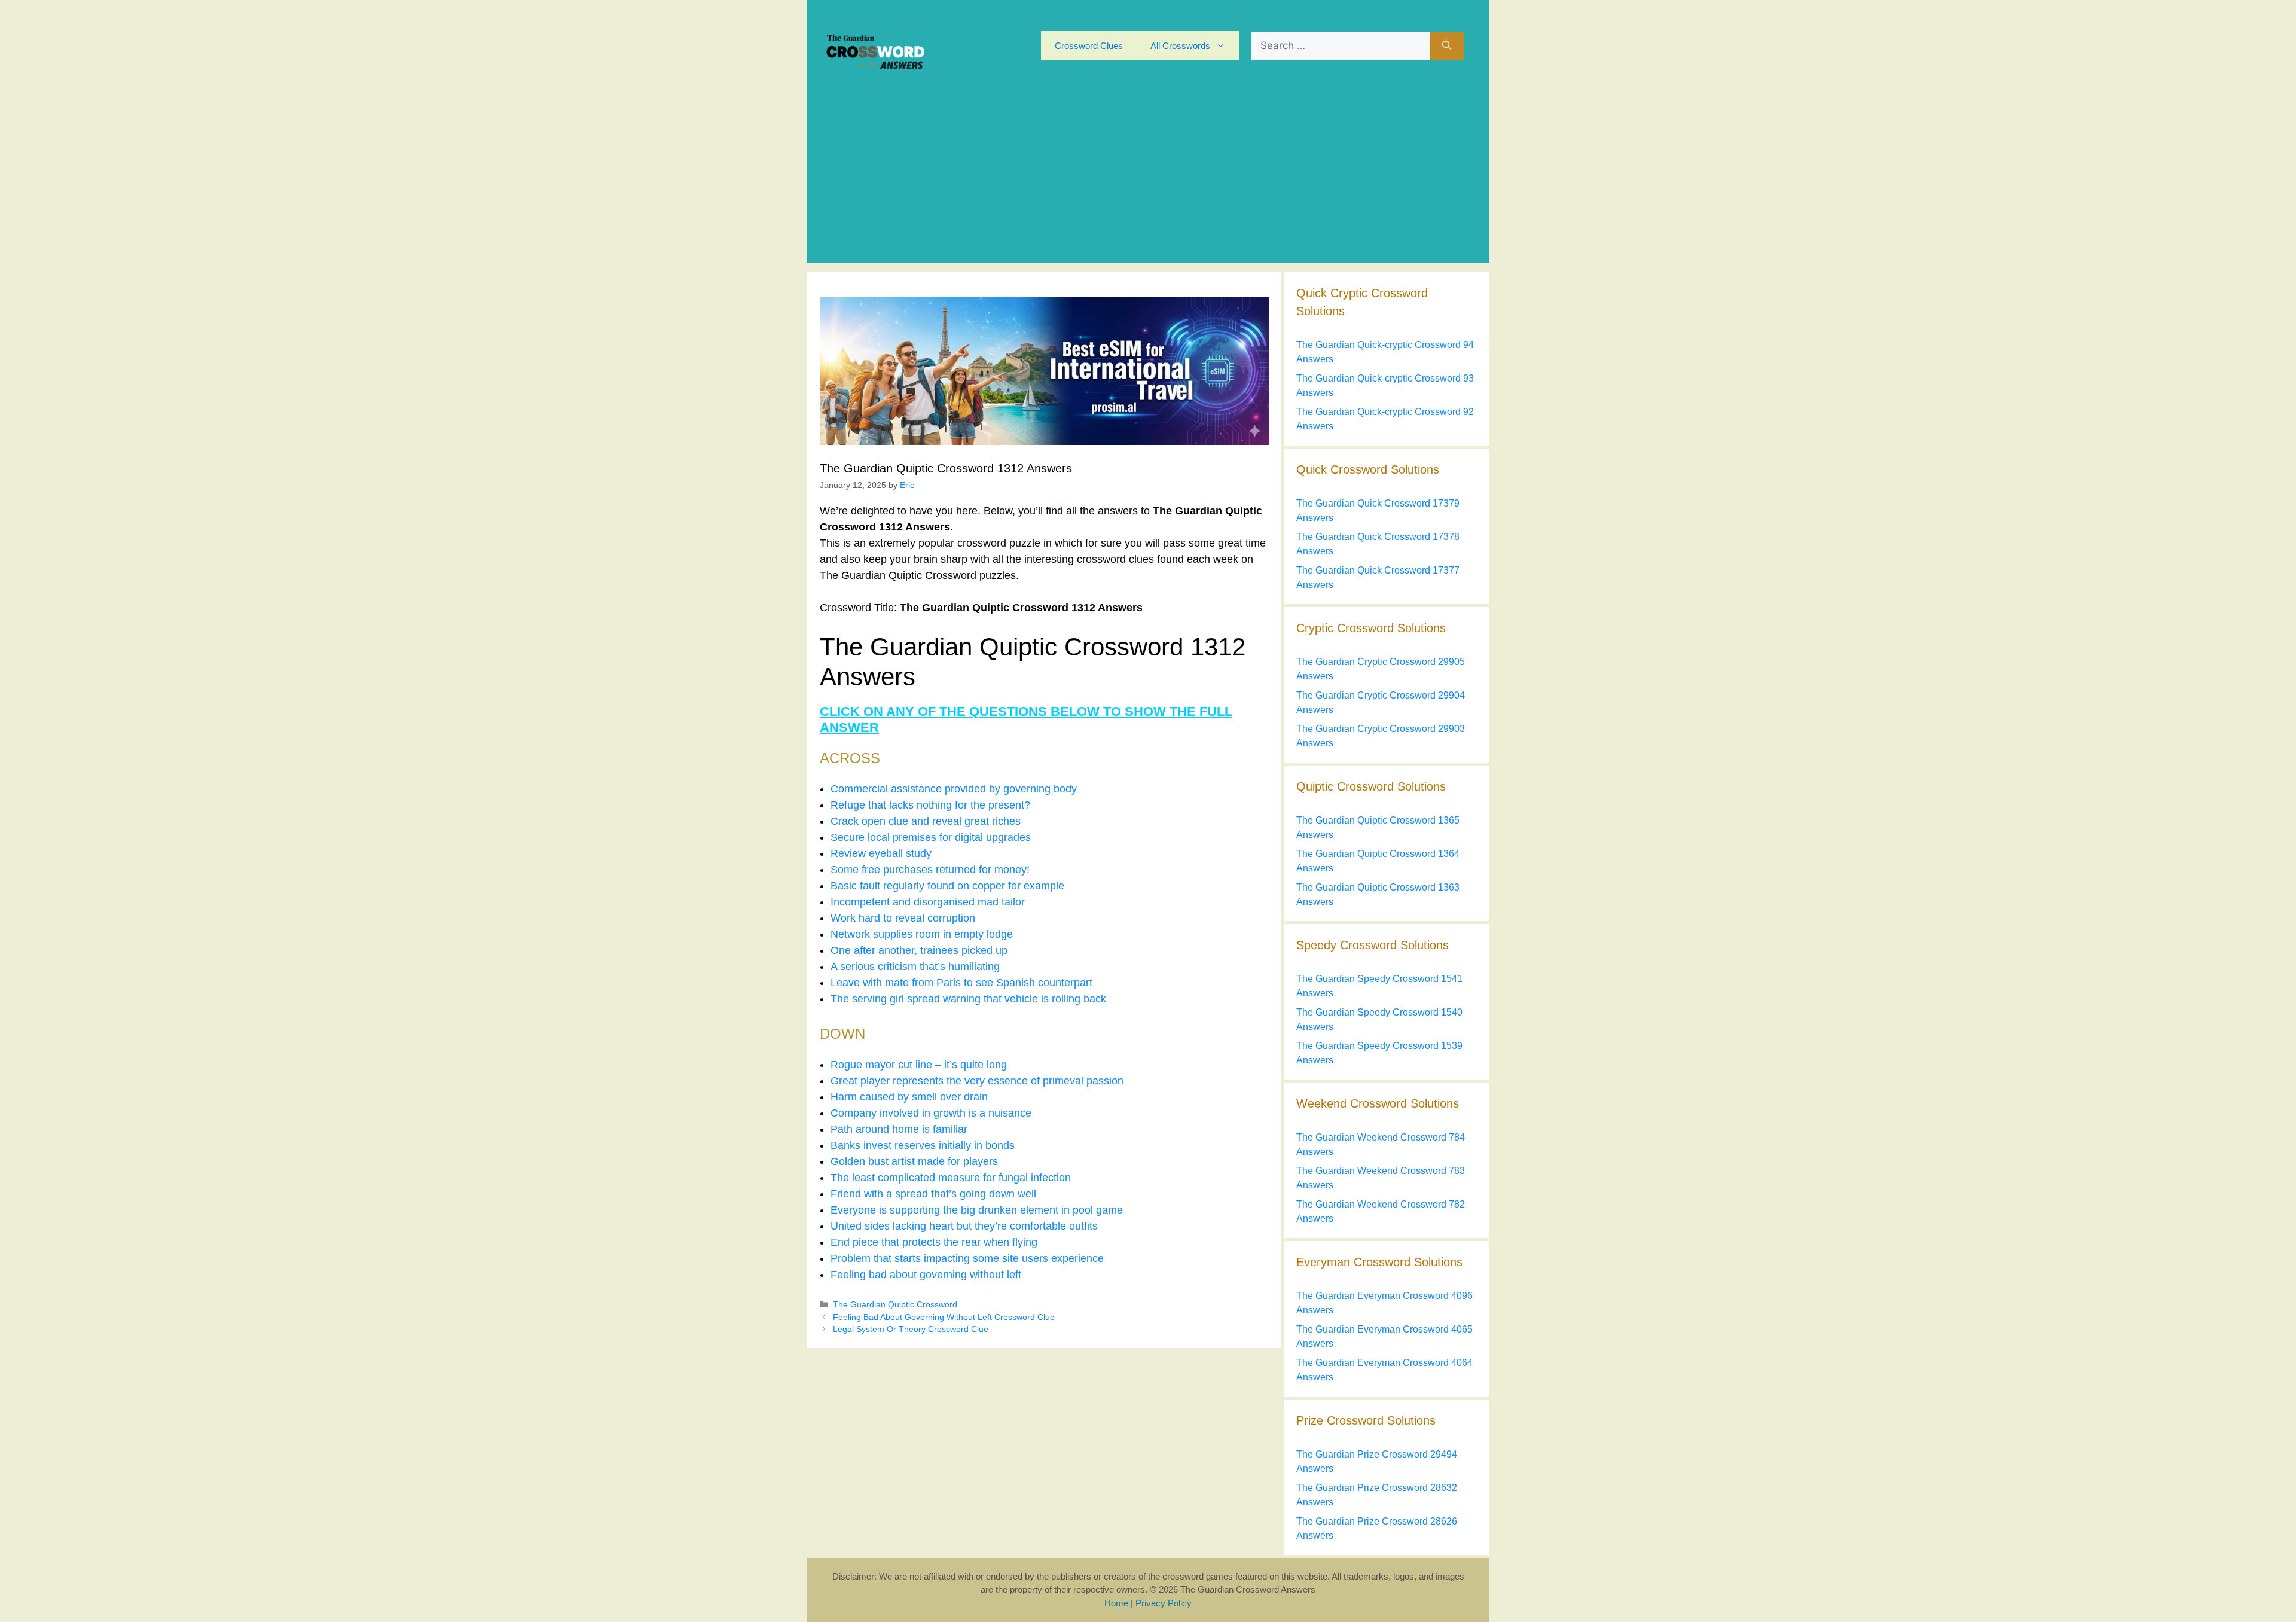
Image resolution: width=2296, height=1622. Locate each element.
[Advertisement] (1148, 179)
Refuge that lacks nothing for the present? (930, 805)
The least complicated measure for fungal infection (951, 1178)
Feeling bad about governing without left (926, 1275)
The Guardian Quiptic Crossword (895, 1305)
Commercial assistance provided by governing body (954, 789)
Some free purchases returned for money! (930, 870)
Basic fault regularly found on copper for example (947, 886)
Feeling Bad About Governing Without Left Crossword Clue (944, 1317)
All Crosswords (1180, 46)
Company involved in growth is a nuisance (931, 1113)
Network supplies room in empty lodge (922, 934)
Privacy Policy (1164, 1603)
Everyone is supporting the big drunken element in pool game (977, 1210)
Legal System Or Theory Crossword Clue (911, 1329)
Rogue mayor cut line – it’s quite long (919, 1065)
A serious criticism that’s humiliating (915, 967)
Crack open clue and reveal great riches (926, 821)
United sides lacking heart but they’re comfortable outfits (964, 1226)
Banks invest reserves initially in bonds (923, 1145)
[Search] (1447, 46)
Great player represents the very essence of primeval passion (977, 1081)
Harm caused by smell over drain (909, 1097)
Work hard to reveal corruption (903, 918)
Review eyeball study (881, 853)
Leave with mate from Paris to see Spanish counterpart (961, 983)
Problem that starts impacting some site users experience (967, 1258)
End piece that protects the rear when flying (934, 1242)
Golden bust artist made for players (914, 1161)
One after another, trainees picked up (919, 950)
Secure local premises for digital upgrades (931, 837)
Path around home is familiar (899, 1129)
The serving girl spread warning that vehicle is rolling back (968, 999)
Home (1116, 1603)
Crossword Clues (1089, 46)
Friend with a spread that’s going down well (933, 1194)
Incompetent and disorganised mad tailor (928, 902)
